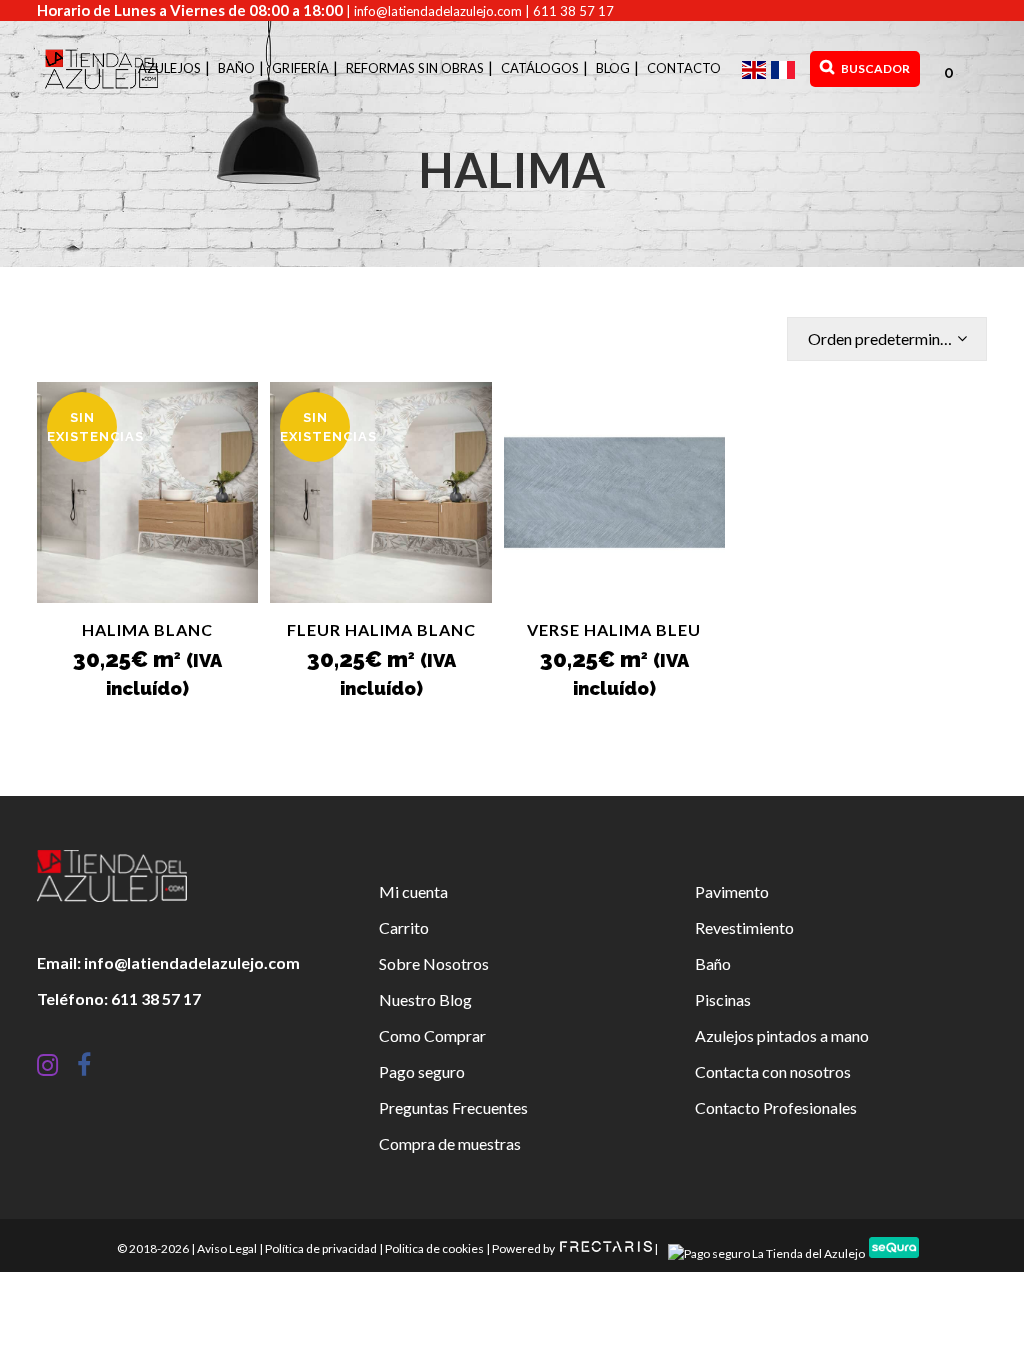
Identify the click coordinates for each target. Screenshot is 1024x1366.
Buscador (874, 68)
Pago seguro (422, 1071)
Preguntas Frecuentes (453, 1107)
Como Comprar (432, 1035)
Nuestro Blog (425, 999)
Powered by (524, 1248)
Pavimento (732, 891)
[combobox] (887, 339)
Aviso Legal (227, 1248)
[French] (785, 68)
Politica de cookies (434, 1248)
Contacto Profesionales (776, 1107)
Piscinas (723, 999)
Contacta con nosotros (773, 1071)
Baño (713, 963)
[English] (756, 68)
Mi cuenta (413, 891)
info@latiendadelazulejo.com (438, 11)
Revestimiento (744, 927)
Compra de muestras (450, 1143)
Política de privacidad (321, 1248)
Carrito (404, 927)
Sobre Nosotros (434, 963)
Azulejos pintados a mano (782, 1035)
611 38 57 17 (573, 11)
